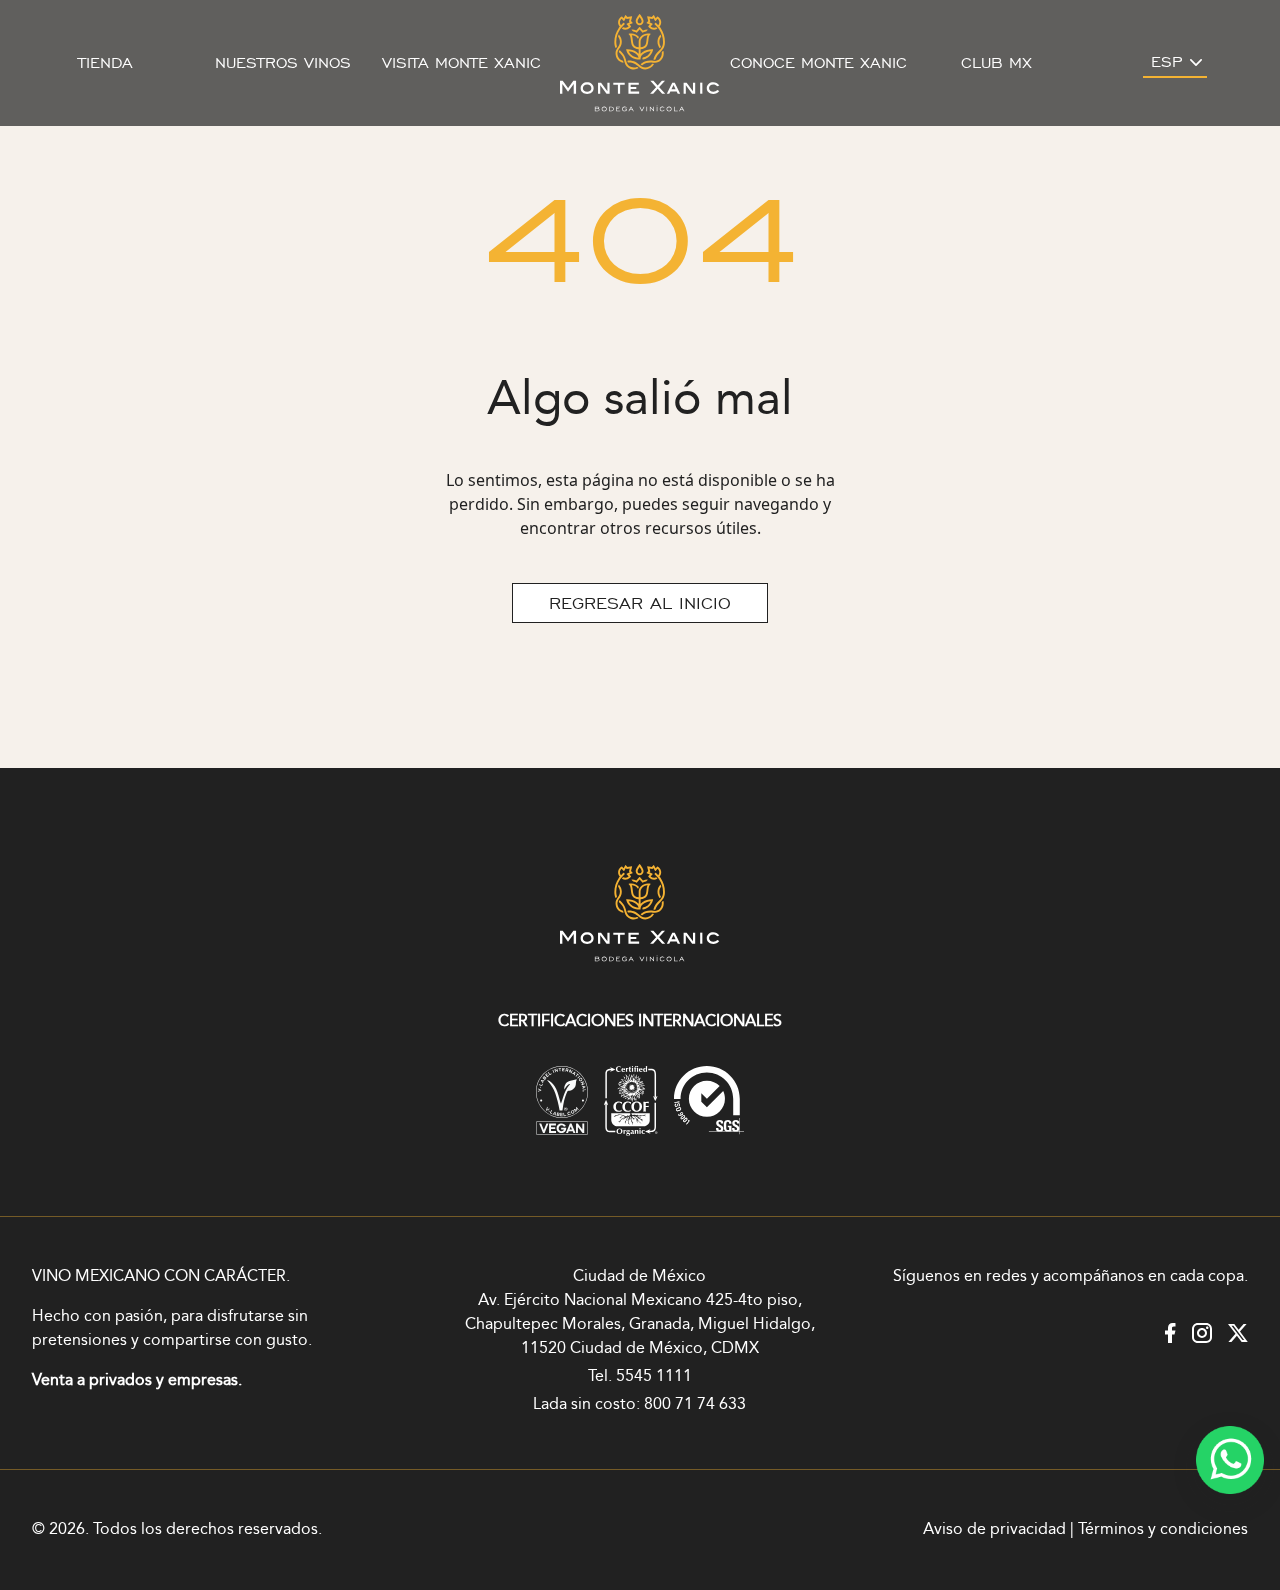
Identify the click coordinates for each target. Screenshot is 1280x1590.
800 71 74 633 (695, 1404)
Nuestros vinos (283, 63)
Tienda (105, 63)
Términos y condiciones (1163, 1529)
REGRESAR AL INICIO (640, 603)
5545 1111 (654, 1376)
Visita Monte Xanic (461, 63)
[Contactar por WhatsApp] (1230, 1460)
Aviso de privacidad (994, 1529)
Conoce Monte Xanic (818, 63)
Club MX (996, 63)
